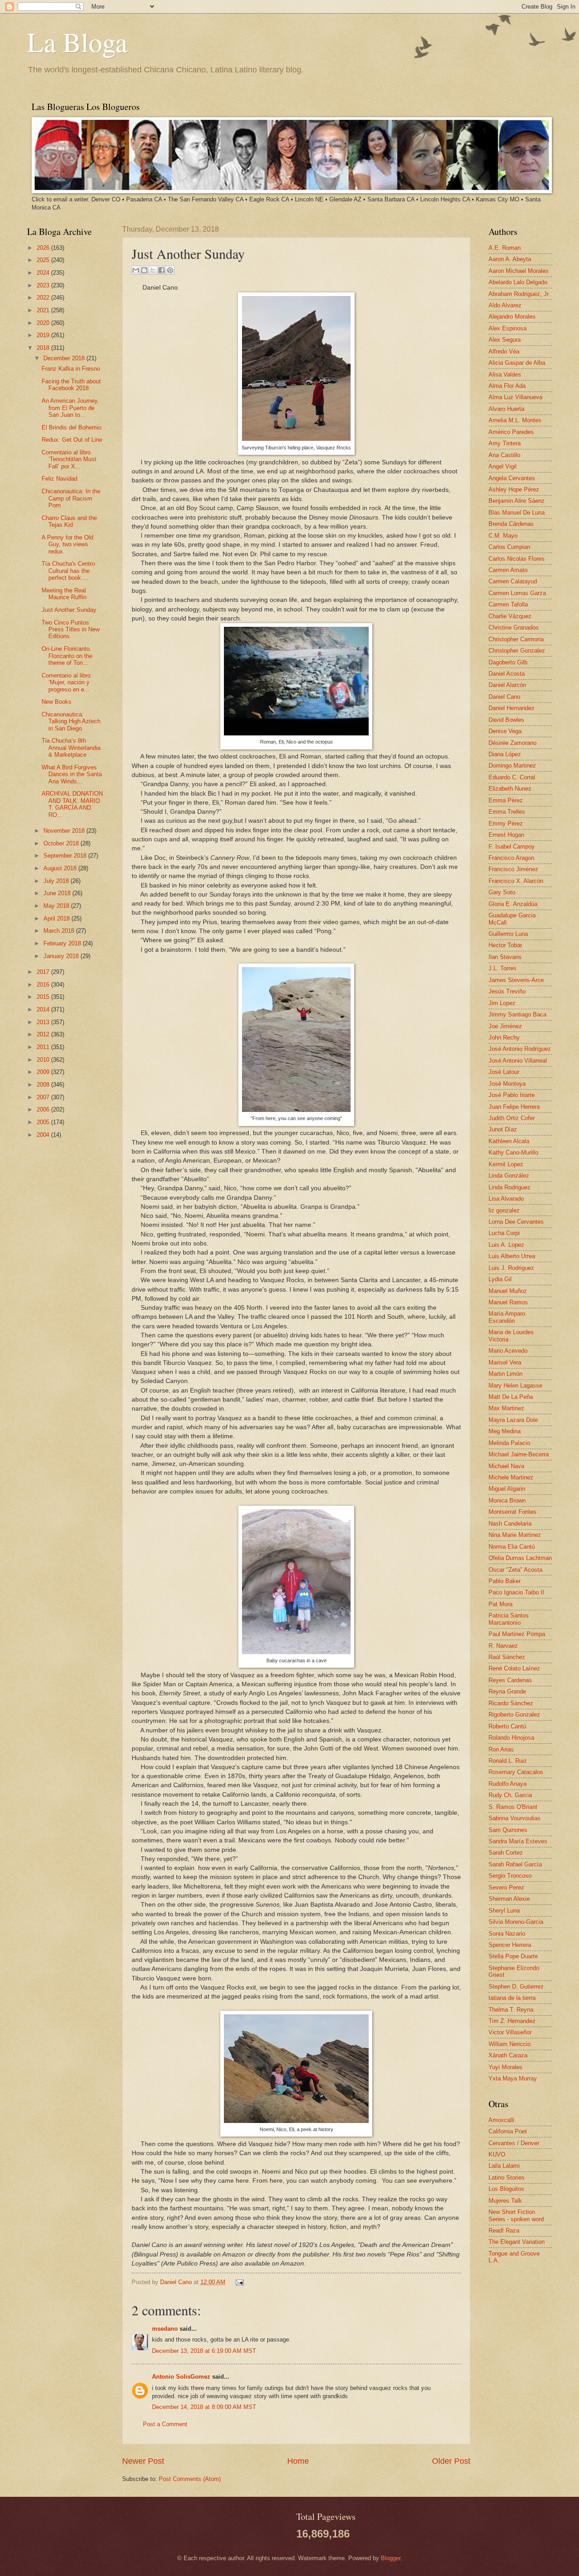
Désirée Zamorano (513, 743)
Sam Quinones (508, 1830)
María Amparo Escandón (507, 1317)
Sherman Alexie (509, 1899)
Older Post (451, 2461)
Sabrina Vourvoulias (515, 1818)
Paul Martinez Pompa (517, 1634)
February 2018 (63, 943)
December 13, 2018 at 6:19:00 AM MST (204, 2351)
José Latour (504, 1072)
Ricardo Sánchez (511, 1703)
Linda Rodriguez (510, 1187)
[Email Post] (238, 2282)
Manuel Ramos (508, 1302)
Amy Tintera (505, 443)
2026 (44, 248)
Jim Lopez (502, 1003)
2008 (44, 1085)
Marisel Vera (505, 1362)
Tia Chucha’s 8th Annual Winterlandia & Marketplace (71, 748)
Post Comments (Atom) (190, 2479)
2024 (44, 273)
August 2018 (61, 868)
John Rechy (504, 1038)
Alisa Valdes (505, 374)
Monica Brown (507, 1500)
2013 (44, 1022)
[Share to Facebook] (161, 270)
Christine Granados (514, 627)
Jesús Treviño (507, 991)
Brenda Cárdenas (511, 524)
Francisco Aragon (511, 858)
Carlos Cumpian (509, 547)
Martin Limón (505, 1374)
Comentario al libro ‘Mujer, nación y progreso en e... (66, 682)
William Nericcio (510, 2044)
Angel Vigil (503, 466)
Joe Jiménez (505, 1026)
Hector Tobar (505, 945)
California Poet (508, 2131)
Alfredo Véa (504, 351)
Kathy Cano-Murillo (513, 1152)
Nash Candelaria (510, 1524)
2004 (44, 1135)
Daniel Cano (177, 2282)
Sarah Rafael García (515, 1864)
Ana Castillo (504, 455)
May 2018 (57, 906)
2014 (44, 1009)
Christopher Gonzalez (517, 651)
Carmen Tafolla (508, 604)
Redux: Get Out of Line (72, 440)
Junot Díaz (503, 1129)
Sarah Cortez (506, 1853)
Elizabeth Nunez (510, 789)
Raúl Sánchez (507, 1657)
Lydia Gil (500, 1279)
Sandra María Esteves (518, 1841)
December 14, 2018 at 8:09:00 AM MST (204, 2407)
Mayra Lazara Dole (513, 1420)
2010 (44, 1060)
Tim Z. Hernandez (512, 2021)
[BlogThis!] (144, 270)
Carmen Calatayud (513, 581)
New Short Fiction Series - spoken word (516, 2215)
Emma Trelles (507, 812)
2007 (44, 1097)
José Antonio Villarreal (518, 1061)
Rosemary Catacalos (516, 1772)
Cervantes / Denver (514, 2143)
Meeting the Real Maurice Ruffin (64, 594)
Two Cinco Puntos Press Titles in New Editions (71, 630)
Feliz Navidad (59, 479)
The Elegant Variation (517, 2242)
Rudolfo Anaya (508, 1784)
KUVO (497, 2154)
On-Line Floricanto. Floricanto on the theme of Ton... (67, 656)
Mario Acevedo (508, 1351)
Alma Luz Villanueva (515, 397)
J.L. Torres (503, 968)
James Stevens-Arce (516, 980)
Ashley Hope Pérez (514, 489)
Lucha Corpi (504, 1233)
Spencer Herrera (510, 1945)
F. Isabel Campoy (512, 847)
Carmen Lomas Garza (517, 593)
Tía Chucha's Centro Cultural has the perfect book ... (68, 571)
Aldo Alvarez (505, 305)
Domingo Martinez (512, 766)
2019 (44, 335)
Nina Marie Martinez (515, 1535)
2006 (44, 1109)
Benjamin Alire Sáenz (517, 501)
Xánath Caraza (508, 2055)
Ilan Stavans (505, 957)
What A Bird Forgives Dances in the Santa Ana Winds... (72, 774)
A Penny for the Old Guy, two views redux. (67, 544)
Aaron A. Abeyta (510, 259)
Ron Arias (501, 1749)
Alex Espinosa (508, 328)
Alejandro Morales (512, 317)
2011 (44, 1047)
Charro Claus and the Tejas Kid (69, 521)
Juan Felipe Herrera (514, 1107)
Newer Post (143, 2461)
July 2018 (57, 881)
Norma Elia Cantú (512, 1547)
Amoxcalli (501, 2120)
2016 (44, 985)
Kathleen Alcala (509, 1141)
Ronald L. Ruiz (508, 1761)
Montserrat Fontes (513, 1512)
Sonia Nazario (507, 1934)
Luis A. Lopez (506, 1245)
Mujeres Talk (505, 2201)
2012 (44, 1034)
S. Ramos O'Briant (513, 1807)
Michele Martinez (511, 1477)
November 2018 (65, 831)
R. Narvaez (503, 1646)
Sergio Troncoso (510, 1876)
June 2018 (58, 893)
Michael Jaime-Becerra (519, 1454)
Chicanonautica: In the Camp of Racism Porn (71, 498)
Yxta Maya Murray (513, 2078)
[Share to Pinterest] (170, 270)
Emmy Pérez (506, 823)
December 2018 (65, 358)
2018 (44, 348)
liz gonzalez (504, 1210)
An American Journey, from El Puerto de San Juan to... (70, 408)
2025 (44, 260)
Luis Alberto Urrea (512, 1256)
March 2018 (60, 931)
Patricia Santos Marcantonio (509, 1619)
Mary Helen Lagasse (515, 1386)
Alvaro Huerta (506, 409)
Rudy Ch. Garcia (510, 1795)
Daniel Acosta (507, 674)
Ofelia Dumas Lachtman (520, 1558)
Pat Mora (501, 1604)
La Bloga (77, 42)
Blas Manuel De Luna (517, 513)
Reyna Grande (507, 1691)
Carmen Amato (508, 570)
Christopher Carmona (516, 639)
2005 (44, 1122)
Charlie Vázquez (510, 616)
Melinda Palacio (509, 1443)
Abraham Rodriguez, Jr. (519, 294)
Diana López (505, 754)
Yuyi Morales (505, 2067)
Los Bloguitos (506, 2189)
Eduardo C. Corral (512, 777)
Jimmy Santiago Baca (517, 1014)
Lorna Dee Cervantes (516, 1222)
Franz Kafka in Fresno (71, 369)
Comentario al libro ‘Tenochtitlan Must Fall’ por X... (69, 459)
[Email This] (136, 270)
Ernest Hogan (506, 835)
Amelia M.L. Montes (515, 420)
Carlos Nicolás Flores (517, 559)
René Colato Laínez (514, 1668)
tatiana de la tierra (512, 1998)
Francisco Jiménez (513, 869)
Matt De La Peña (511, 1397)
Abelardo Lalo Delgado (518, 282)
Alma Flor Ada (507, 386)
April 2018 (57, 918)
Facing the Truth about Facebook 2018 (71, 385)
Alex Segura (505, 340)
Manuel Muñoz (508, 1291)
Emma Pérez (506, 800)
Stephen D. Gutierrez (516, 1987)
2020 (44, 323)
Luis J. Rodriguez (511, 1268)
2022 (44, 298)
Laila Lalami (504, 2166)
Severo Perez (506, 1887)
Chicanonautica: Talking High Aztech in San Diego (71, 721)
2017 (44, 972)
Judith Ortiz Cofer (512, 1118)
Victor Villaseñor (510, 2032)
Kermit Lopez (506, 1164)
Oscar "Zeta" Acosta (515, 1570)
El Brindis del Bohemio (71, 427)
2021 (44, 310)
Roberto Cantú (507, 1726)
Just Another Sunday (69, 610)
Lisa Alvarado (506, 1199)
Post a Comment (165, 2424)
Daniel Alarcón (507, 685)
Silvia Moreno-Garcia (516, 1922)
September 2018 (66, 856)
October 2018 (62, 843)
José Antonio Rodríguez (520, 1049)
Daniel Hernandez (512, 708)
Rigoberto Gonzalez (514, 1715)
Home (298, 2461)
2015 (44, 997)
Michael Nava (506, 1466)
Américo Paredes (511, 432)
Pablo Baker (505, 1581)
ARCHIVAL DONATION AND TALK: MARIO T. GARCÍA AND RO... (72, 804)
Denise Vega (505, 731)
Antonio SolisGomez (181, 2377)
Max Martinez (506, 1408)
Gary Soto (502, 892)
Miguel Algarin (507, 1489)
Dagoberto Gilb (508, 662)
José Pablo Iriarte (512, 1095)
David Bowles (506, 720)
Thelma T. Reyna (511, 2010)
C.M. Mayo (503, 536)
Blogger (391, 2558)
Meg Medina (505, 1431)
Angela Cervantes (512, 478)
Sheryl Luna (504, 1911)
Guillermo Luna (508, 934)
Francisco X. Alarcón (516, 881)
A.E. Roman (505, 248)
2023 (44, 285)
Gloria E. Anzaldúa (513, 904)
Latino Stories (507, 2178)
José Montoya (507, 1084)
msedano (165, 2329)
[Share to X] (153, 270)
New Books (57, 702)
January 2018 (62, 956)
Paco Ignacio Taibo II (516, 1592)
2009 (44, 1072)
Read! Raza (504, 2230)
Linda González (509, 1176)
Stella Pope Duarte (513, 1956)
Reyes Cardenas (510, 1680)
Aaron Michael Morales (519, 271)
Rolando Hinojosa (511, 1738)
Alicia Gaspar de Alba (517, 363)
